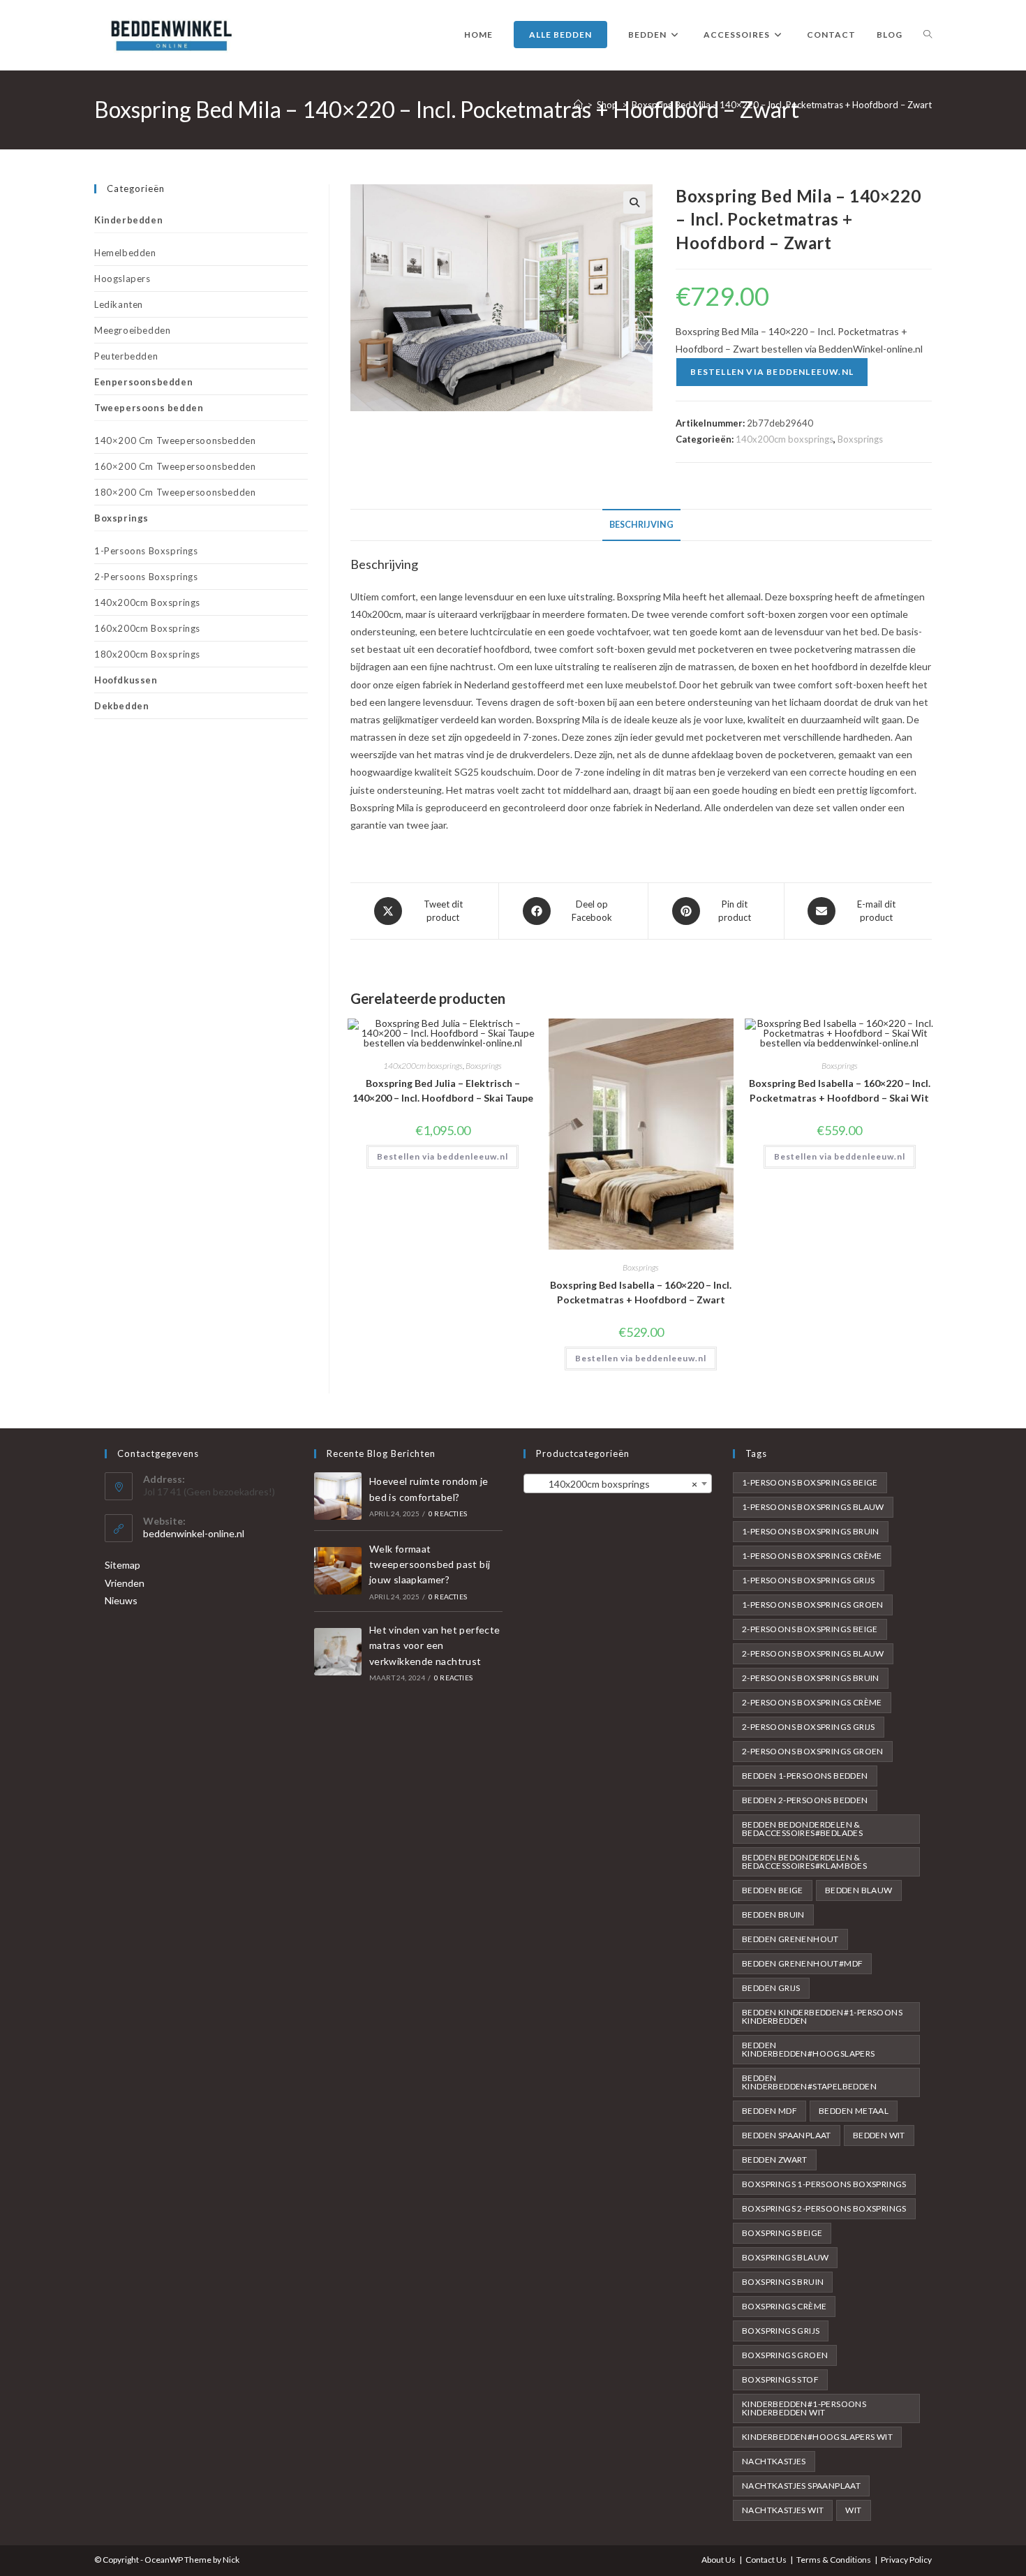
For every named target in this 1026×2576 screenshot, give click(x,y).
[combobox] (618, 1483)
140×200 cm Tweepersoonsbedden (175, 441)
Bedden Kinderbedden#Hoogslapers (809, 2049)
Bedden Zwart (775, 2160)
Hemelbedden (125, 253)
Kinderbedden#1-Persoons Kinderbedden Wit (804, 2408)
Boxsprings (860, 439)
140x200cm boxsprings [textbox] (614, 1484)
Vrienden (125, 1583)
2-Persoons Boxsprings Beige (810, 1629)
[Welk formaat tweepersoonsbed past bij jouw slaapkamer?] (338, 1571)
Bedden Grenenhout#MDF (802, 1963)
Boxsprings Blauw (785, 2257)
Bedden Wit (879, 2135)
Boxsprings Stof (780, 2379)
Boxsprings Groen (785, 2355)
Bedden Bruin (773, 1915)
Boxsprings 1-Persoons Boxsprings (824, 2184)
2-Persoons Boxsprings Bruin (811, 1678)
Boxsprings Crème (784, 2306)
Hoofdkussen (126, 680)
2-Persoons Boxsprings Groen (813, 1751)
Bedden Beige (773, 1890)
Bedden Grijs (771, 1988)
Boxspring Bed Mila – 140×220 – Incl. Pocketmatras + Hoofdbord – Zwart (782, 105)
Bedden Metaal (854, 2111)
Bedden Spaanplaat (787, 2135)
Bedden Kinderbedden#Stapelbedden (809, 2082)
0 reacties (448, 1513)
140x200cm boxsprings (785, 439)
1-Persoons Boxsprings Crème (812, 1556)
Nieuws (121, 1600)
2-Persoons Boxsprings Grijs (809, 1727)
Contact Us (766, 2560)
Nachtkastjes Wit (783, 2510)
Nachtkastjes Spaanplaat (801, 2486)
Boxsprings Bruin (783, 2282)
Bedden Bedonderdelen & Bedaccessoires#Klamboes (804, 1861)
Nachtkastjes (774, 2461)
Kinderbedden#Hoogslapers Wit (817, 2437)
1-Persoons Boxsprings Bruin (811, 1531)
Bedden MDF (769, 2111)
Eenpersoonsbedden (143, 382)
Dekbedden (121, 706)
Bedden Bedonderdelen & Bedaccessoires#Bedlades (802, 1829)
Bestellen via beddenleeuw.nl (772, 372)
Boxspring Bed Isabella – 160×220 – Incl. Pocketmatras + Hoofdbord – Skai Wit (840, 1090)
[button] (634, 202)
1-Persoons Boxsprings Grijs (809, 1580)
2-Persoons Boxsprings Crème (812, 1702)
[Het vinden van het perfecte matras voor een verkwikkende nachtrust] (338, 1652)
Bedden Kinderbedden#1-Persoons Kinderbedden (822, 2016)
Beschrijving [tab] (641, 525)
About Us (719, 2560)
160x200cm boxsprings (147, 628)
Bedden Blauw (859, 1890)
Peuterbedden (126, 356)
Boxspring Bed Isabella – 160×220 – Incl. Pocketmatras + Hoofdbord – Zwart (641, 1292)
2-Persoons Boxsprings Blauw (813, 1653)
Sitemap (122, 1565)
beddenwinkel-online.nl (194, 1533)
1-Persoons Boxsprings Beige (810, 1482)
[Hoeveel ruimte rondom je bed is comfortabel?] (338, 1496)
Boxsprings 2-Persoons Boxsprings (824, 2208)
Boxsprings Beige (782, 2233)
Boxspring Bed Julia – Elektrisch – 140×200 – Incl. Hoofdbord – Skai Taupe (443, 1090)
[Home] (578, 105)
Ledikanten (119, 304)
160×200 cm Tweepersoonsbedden (175, 466)
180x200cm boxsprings (147, 654)
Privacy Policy (906, 2560)
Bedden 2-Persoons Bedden (805, 1800)
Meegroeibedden (132, 330)
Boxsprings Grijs (781, 2331)
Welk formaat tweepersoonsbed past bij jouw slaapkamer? (430, 1564)
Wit (853, 2510)
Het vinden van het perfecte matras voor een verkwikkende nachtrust (435, 1645)
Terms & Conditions (834, 2560)
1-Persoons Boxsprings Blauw (813, 1507)
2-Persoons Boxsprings (146, 577)
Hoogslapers (122, 279)
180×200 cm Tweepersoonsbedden (175, 492)
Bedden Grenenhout (790, 1939)
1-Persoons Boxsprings (146, 551)
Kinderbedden (128, 220)
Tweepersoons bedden (149, 408)
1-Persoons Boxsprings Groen (813, 1605)
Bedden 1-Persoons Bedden (805, 1776)
